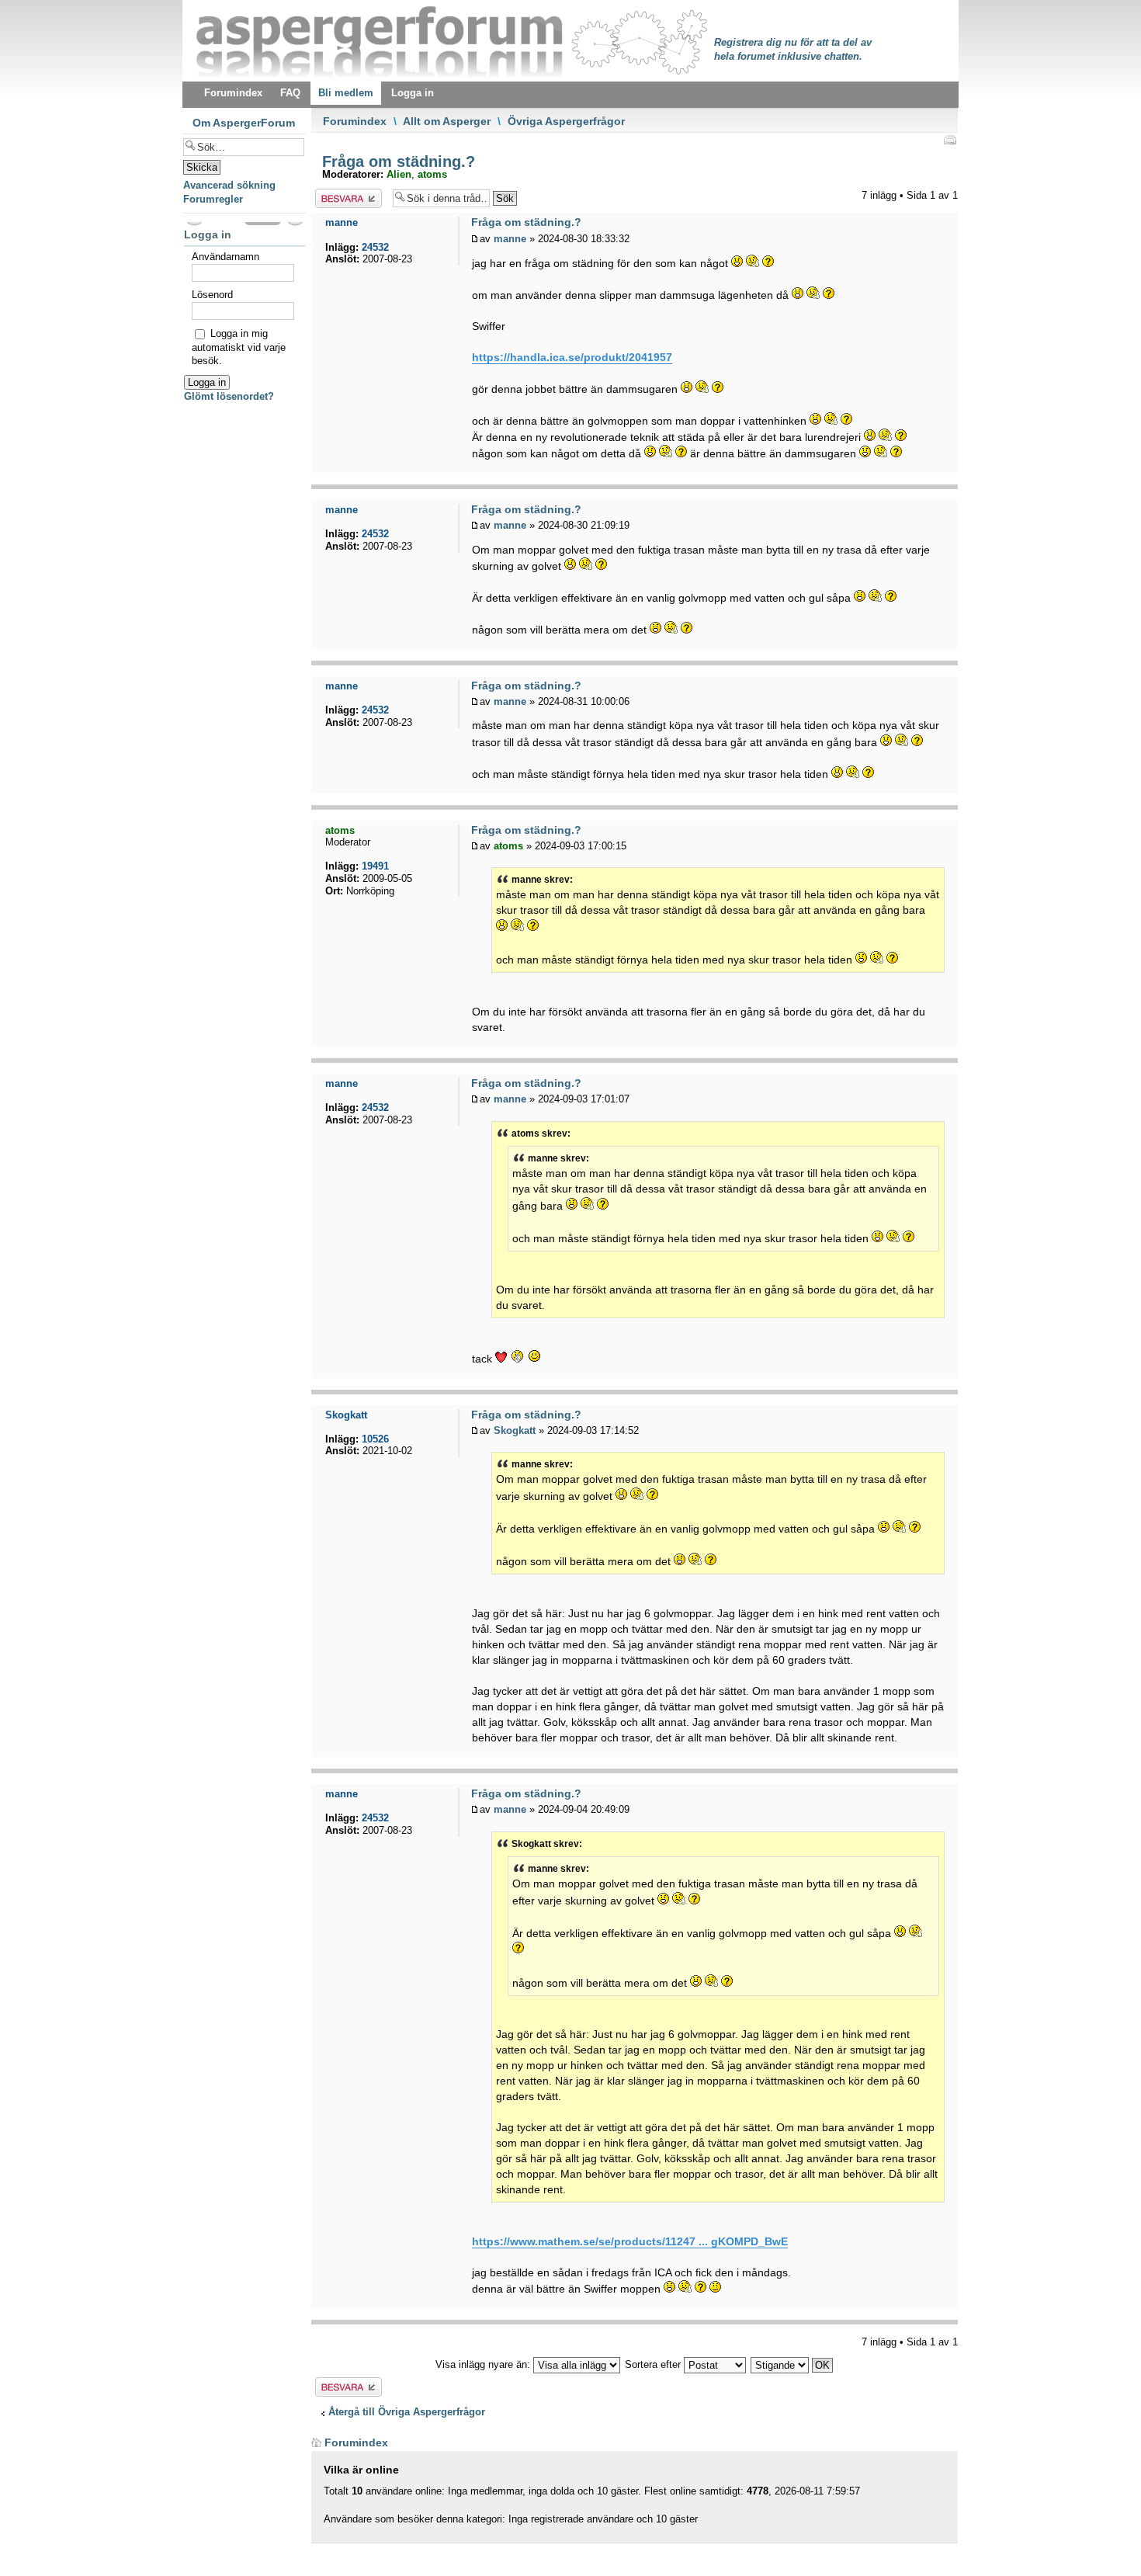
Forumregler (213, 199)
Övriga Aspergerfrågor (566, 121)
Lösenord (212, 295)
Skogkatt (515, 1430)
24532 (375, 247)
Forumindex (355, 121)
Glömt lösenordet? (229, 396)
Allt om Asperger (447, 121)
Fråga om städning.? (396, 161)
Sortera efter (654, 2364)
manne (510, 239)
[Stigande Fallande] (792, 2364)
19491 (375, 866)
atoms (432, 174)
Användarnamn (225, 257)
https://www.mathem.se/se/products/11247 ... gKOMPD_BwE (630, 2241)
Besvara (334, 195)
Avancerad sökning (229, 185)
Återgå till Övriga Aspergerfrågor (407, 2412)
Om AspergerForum (244, 123)
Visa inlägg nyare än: (484, 2364)
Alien (399, 174)
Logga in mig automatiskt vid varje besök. (239, 347)
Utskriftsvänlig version (949, 140)
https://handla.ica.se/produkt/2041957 (572, 357)
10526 (375, 1439)
